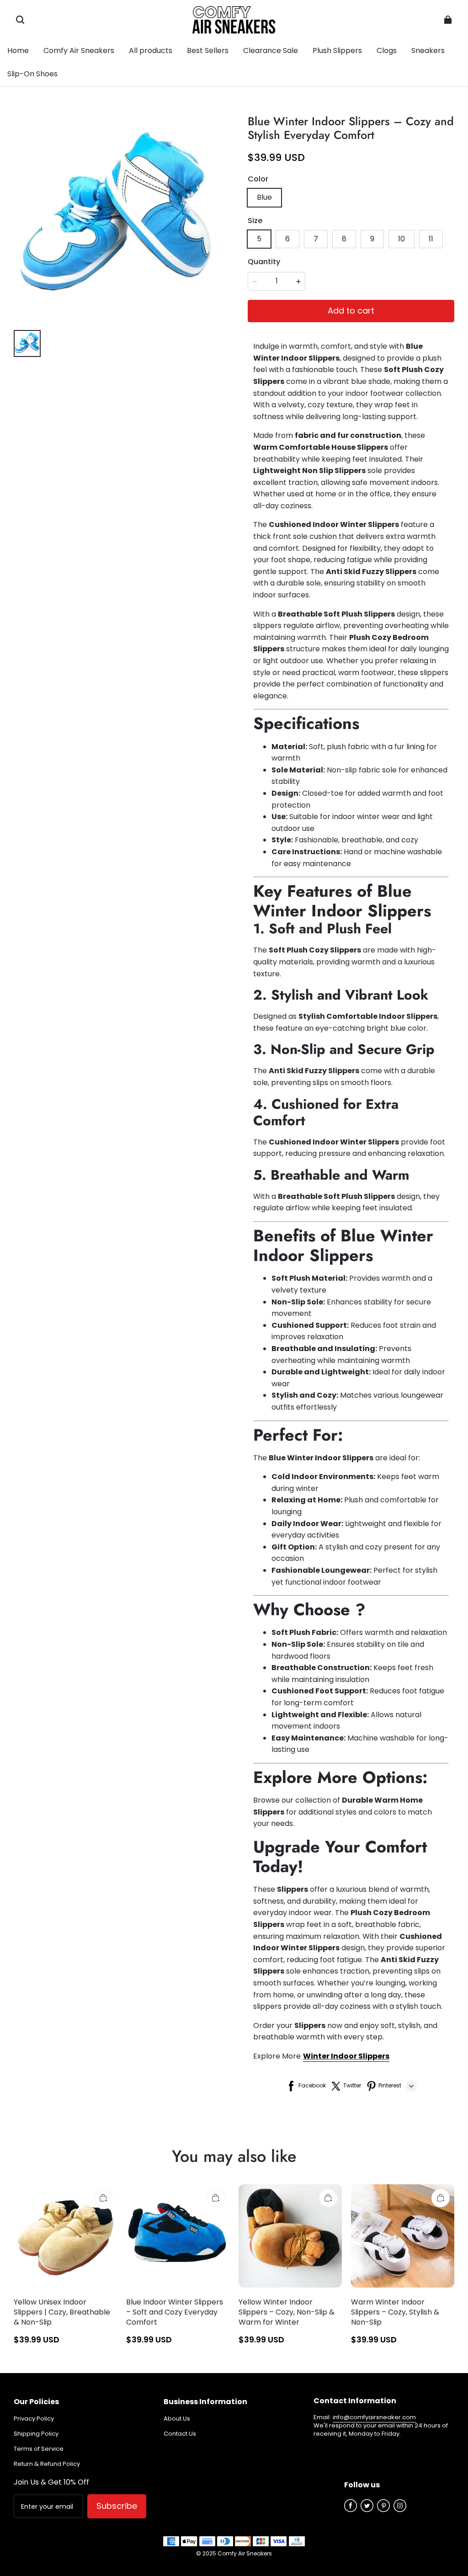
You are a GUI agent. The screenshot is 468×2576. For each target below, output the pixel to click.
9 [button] (372, 239)
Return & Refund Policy (47, 2464)
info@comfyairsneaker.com (374, 2417)
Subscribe (117, 2506)
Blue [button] (264, 197)
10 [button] (402, 239)
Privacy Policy (34, 2419)
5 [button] (259, 239)
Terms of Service (39, 2449)
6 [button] (287, 239)
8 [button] (344, 239)
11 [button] (431, 239)
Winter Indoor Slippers (346, 2056)
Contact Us (180, 2434)
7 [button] (316, 239)
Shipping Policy (36, 2434)
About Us (177, 2419)
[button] (20, 20)
